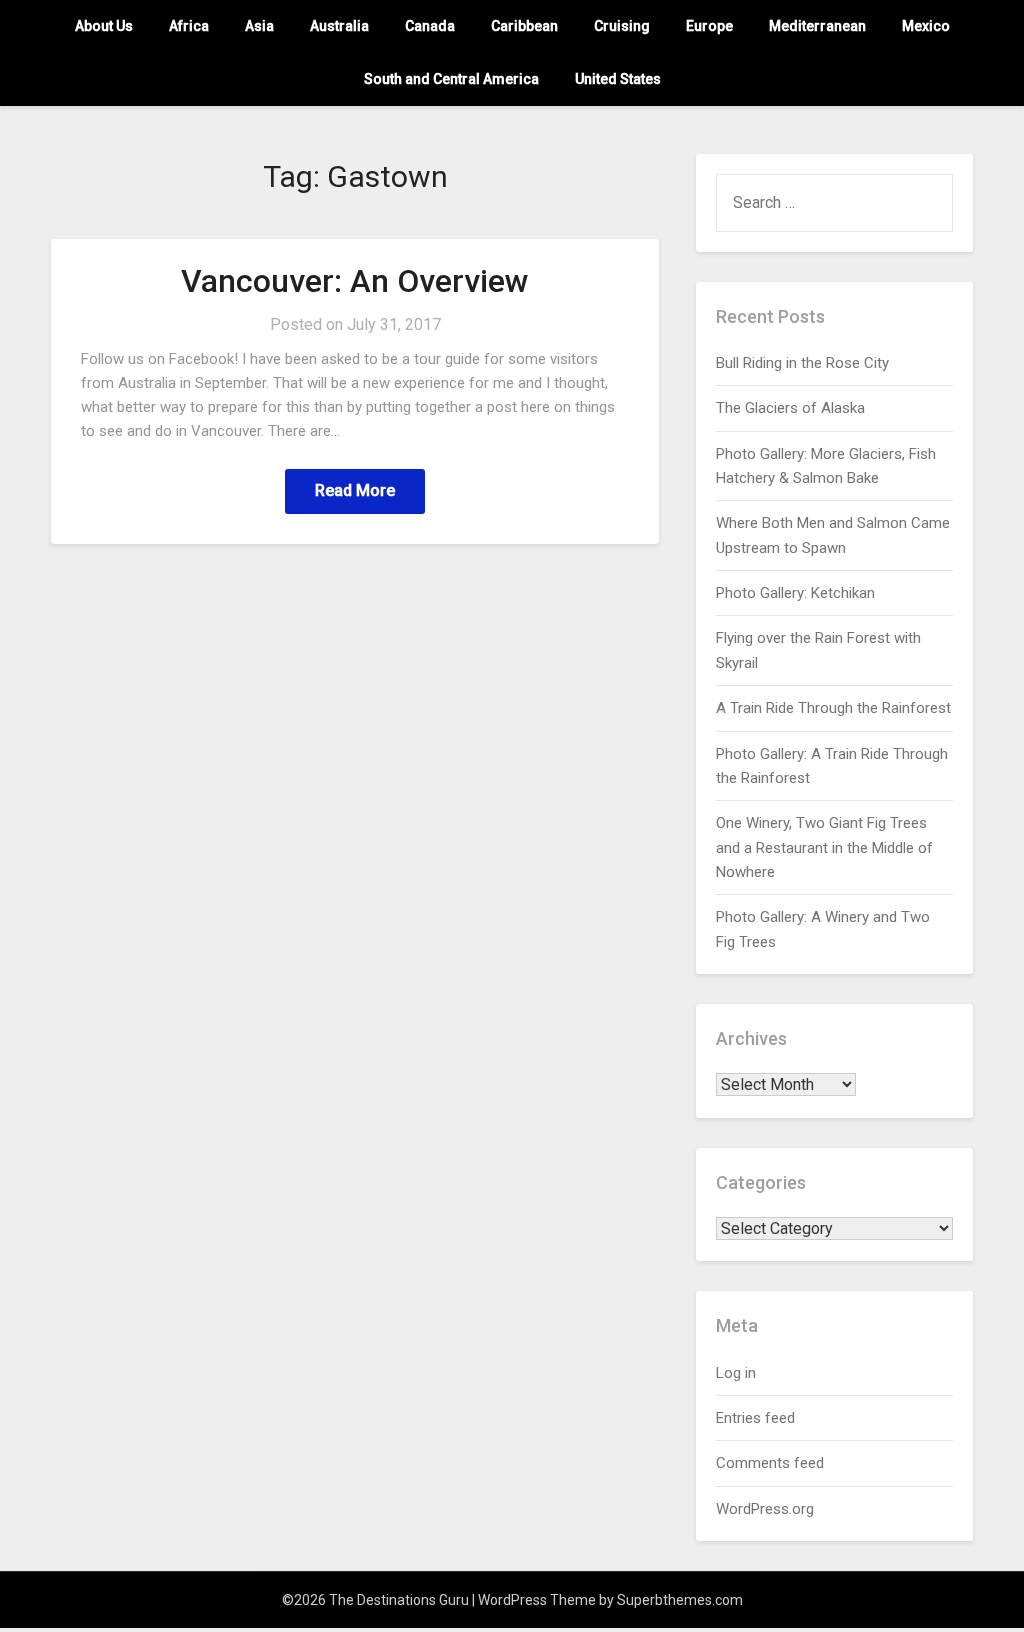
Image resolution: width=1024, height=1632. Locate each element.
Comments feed (770, 1463)
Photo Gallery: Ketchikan (795, 593)
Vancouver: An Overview (355, 281)
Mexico (926, 26)
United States (618, 79)
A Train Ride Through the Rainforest (833, 708)
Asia (259, 26)
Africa (189, 26)
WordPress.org (765, 1509)
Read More (355, 490)
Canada (430, 26)
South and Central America (451, 79)
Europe (709, 26)
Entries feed (755, 1418)
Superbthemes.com (680, 1600)
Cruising (622, 26)
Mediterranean (817, 26)
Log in (736, 1373)
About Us (104, 26)
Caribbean (524, 26)
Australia (339, 26)
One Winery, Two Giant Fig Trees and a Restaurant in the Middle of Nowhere (824, 847)
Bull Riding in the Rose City (802, 363)
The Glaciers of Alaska (790, 408)
